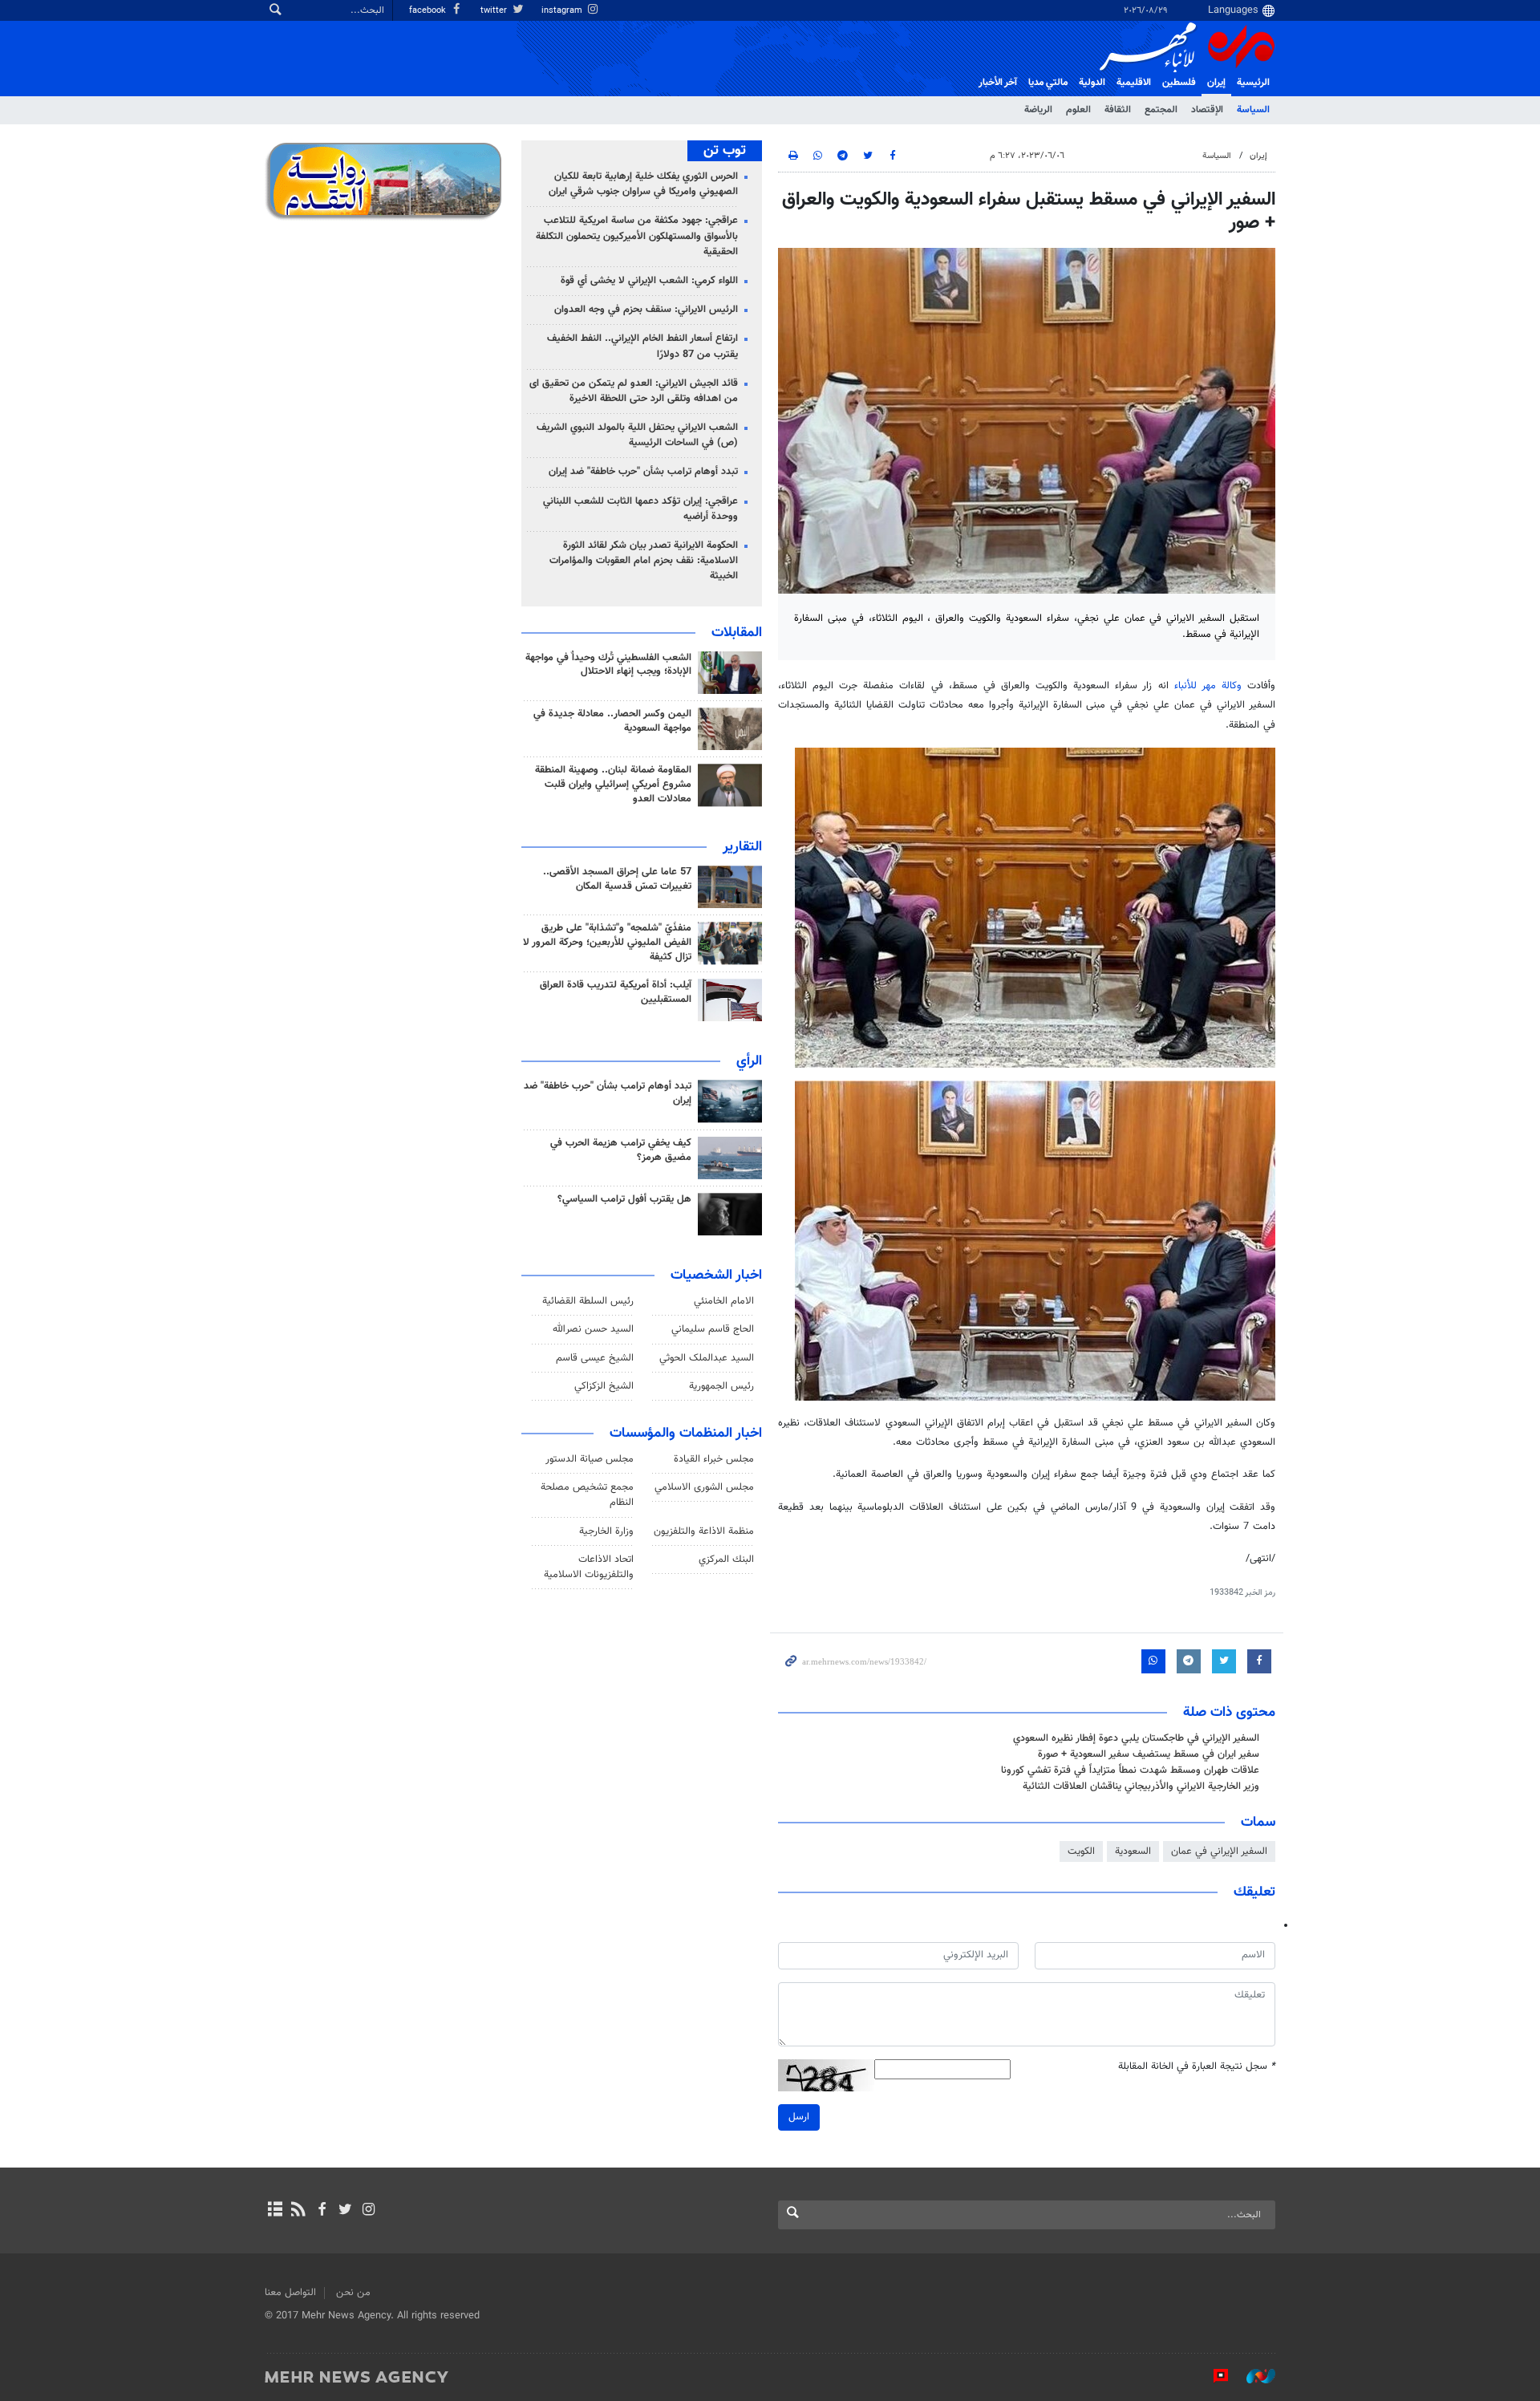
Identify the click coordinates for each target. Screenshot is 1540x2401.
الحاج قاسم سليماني (713, 1329)
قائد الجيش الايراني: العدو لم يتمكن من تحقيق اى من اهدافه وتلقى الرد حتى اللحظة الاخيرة (634, 391)
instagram (563, 11)
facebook (429, 11)
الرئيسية (1253, 83)
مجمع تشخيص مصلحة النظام (587, 1495)
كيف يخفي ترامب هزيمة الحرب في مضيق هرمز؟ (621, 1150)
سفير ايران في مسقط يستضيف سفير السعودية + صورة (1149, 1754)
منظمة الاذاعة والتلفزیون (704, 1531)
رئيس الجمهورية (721, 1386)
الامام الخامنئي (724, 1301)
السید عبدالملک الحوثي (707, 1358)
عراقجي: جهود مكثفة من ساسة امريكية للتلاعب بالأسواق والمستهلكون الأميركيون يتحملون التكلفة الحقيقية (637, 236)
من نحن (353, 2293)
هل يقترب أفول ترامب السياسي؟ (624, 1199)
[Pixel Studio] (1213, 2376)
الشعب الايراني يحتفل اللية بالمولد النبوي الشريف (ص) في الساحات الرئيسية (637, 435)
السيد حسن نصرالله (593, 1329)
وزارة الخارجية (606, 1531)
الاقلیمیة (1134, 83)
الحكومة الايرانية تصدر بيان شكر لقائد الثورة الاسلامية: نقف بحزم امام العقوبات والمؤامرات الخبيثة (644, 561)
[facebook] (321, 2211)
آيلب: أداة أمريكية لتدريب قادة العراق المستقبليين (616, 992)
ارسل (799, 2117)
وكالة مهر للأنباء (1208, 686)
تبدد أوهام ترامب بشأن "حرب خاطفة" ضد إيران (643, 472)
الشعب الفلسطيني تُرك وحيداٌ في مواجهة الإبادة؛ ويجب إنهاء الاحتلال (608, 665)
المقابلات (737, 633)
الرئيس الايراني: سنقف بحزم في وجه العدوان (646, 310)
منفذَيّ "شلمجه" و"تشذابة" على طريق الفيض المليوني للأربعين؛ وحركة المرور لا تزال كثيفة (607, 943)
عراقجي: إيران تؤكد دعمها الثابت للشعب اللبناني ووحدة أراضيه (640, 509)
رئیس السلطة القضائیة (588, 1301)
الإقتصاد (1207, 110)
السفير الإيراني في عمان (1219, 1851)
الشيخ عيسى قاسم (595, 1358)
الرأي (749, 1061)
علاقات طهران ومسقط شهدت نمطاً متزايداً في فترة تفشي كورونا (1130, 1770)
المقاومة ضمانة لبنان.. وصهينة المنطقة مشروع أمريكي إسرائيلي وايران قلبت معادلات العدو (613, 785)
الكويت (1081, 1851)
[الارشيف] (275, 2211)
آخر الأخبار (998, 83)
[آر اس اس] (298, 2211)
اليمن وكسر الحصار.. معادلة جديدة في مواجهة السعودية (612, 721)
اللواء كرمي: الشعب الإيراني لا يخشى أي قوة (649, 281)
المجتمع (1161, 110)
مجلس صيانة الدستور (590, 1459)
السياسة (1253, 110)
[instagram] (369, 2211)
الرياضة (1038, 110)
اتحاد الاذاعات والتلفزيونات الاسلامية (589, 1567)
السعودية (1133, 1851)
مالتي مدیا (1048, 83)
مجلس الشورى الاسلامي (704, 1487)
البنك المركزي (726, 1559)
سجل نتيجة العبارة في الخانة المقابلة (1197, 2067)
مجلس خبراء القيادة (714, 1459)
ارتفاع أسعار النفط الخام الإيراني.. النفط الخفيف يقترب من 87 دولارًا (642, 346)
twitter (495, 11)
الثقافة (1118, 110)
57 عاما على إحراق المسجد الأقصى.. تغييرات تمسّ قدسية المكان (617, 879)
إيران (1216, 83)
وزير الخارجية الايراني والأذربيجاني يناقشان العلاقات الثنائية (1141, 1787)
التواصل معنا (290, 2293)
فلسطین (1179, 83)
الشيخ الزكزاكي (604, 1386)
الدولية (1092, 83)
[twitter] (345, 2211)
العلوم (1078, 110)
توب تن (725, 151)
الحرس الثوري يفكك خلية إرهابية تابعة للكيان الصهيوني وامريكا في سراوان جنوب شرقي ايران (643, 184)
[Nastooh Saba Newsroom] (1253, 2376)
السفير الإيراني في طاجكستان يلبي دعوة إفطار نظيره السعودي (1136, 1738)
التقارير (742, 847)
